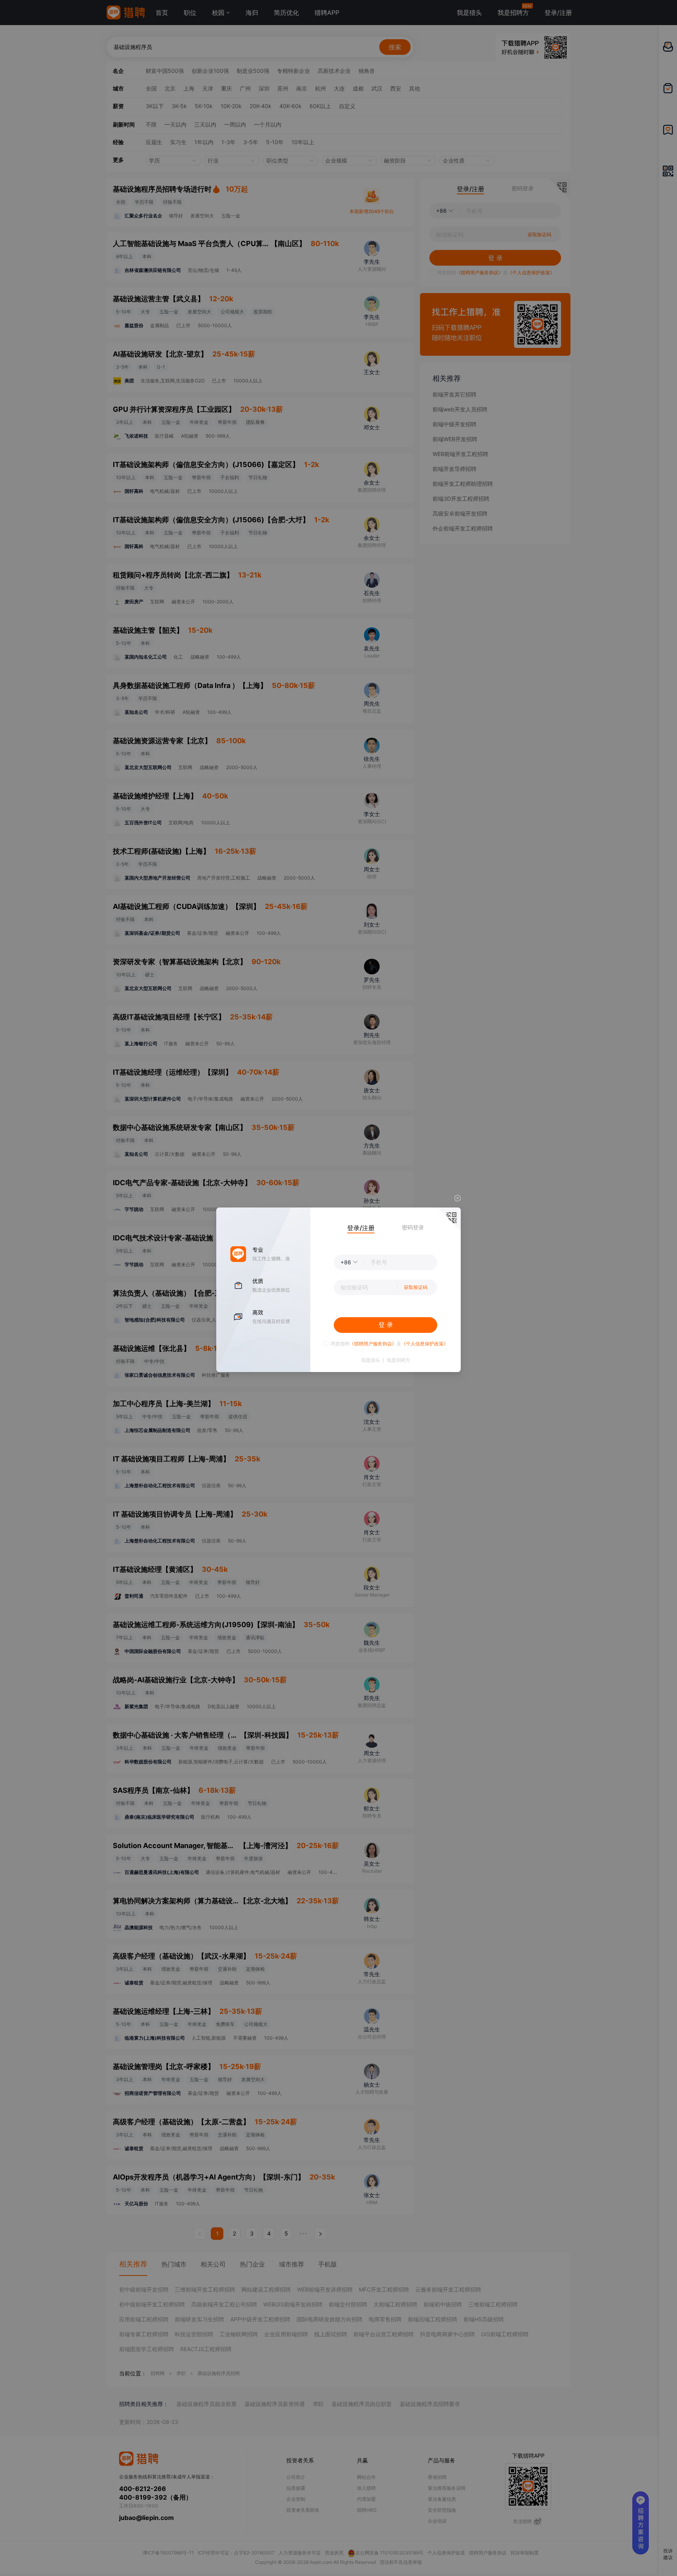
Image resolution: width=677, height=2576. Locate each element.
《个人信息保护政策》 (425, 1344)
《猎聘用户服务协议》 (373, 1344)
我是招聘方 (398, 1360)
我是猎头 (371, 1360)
